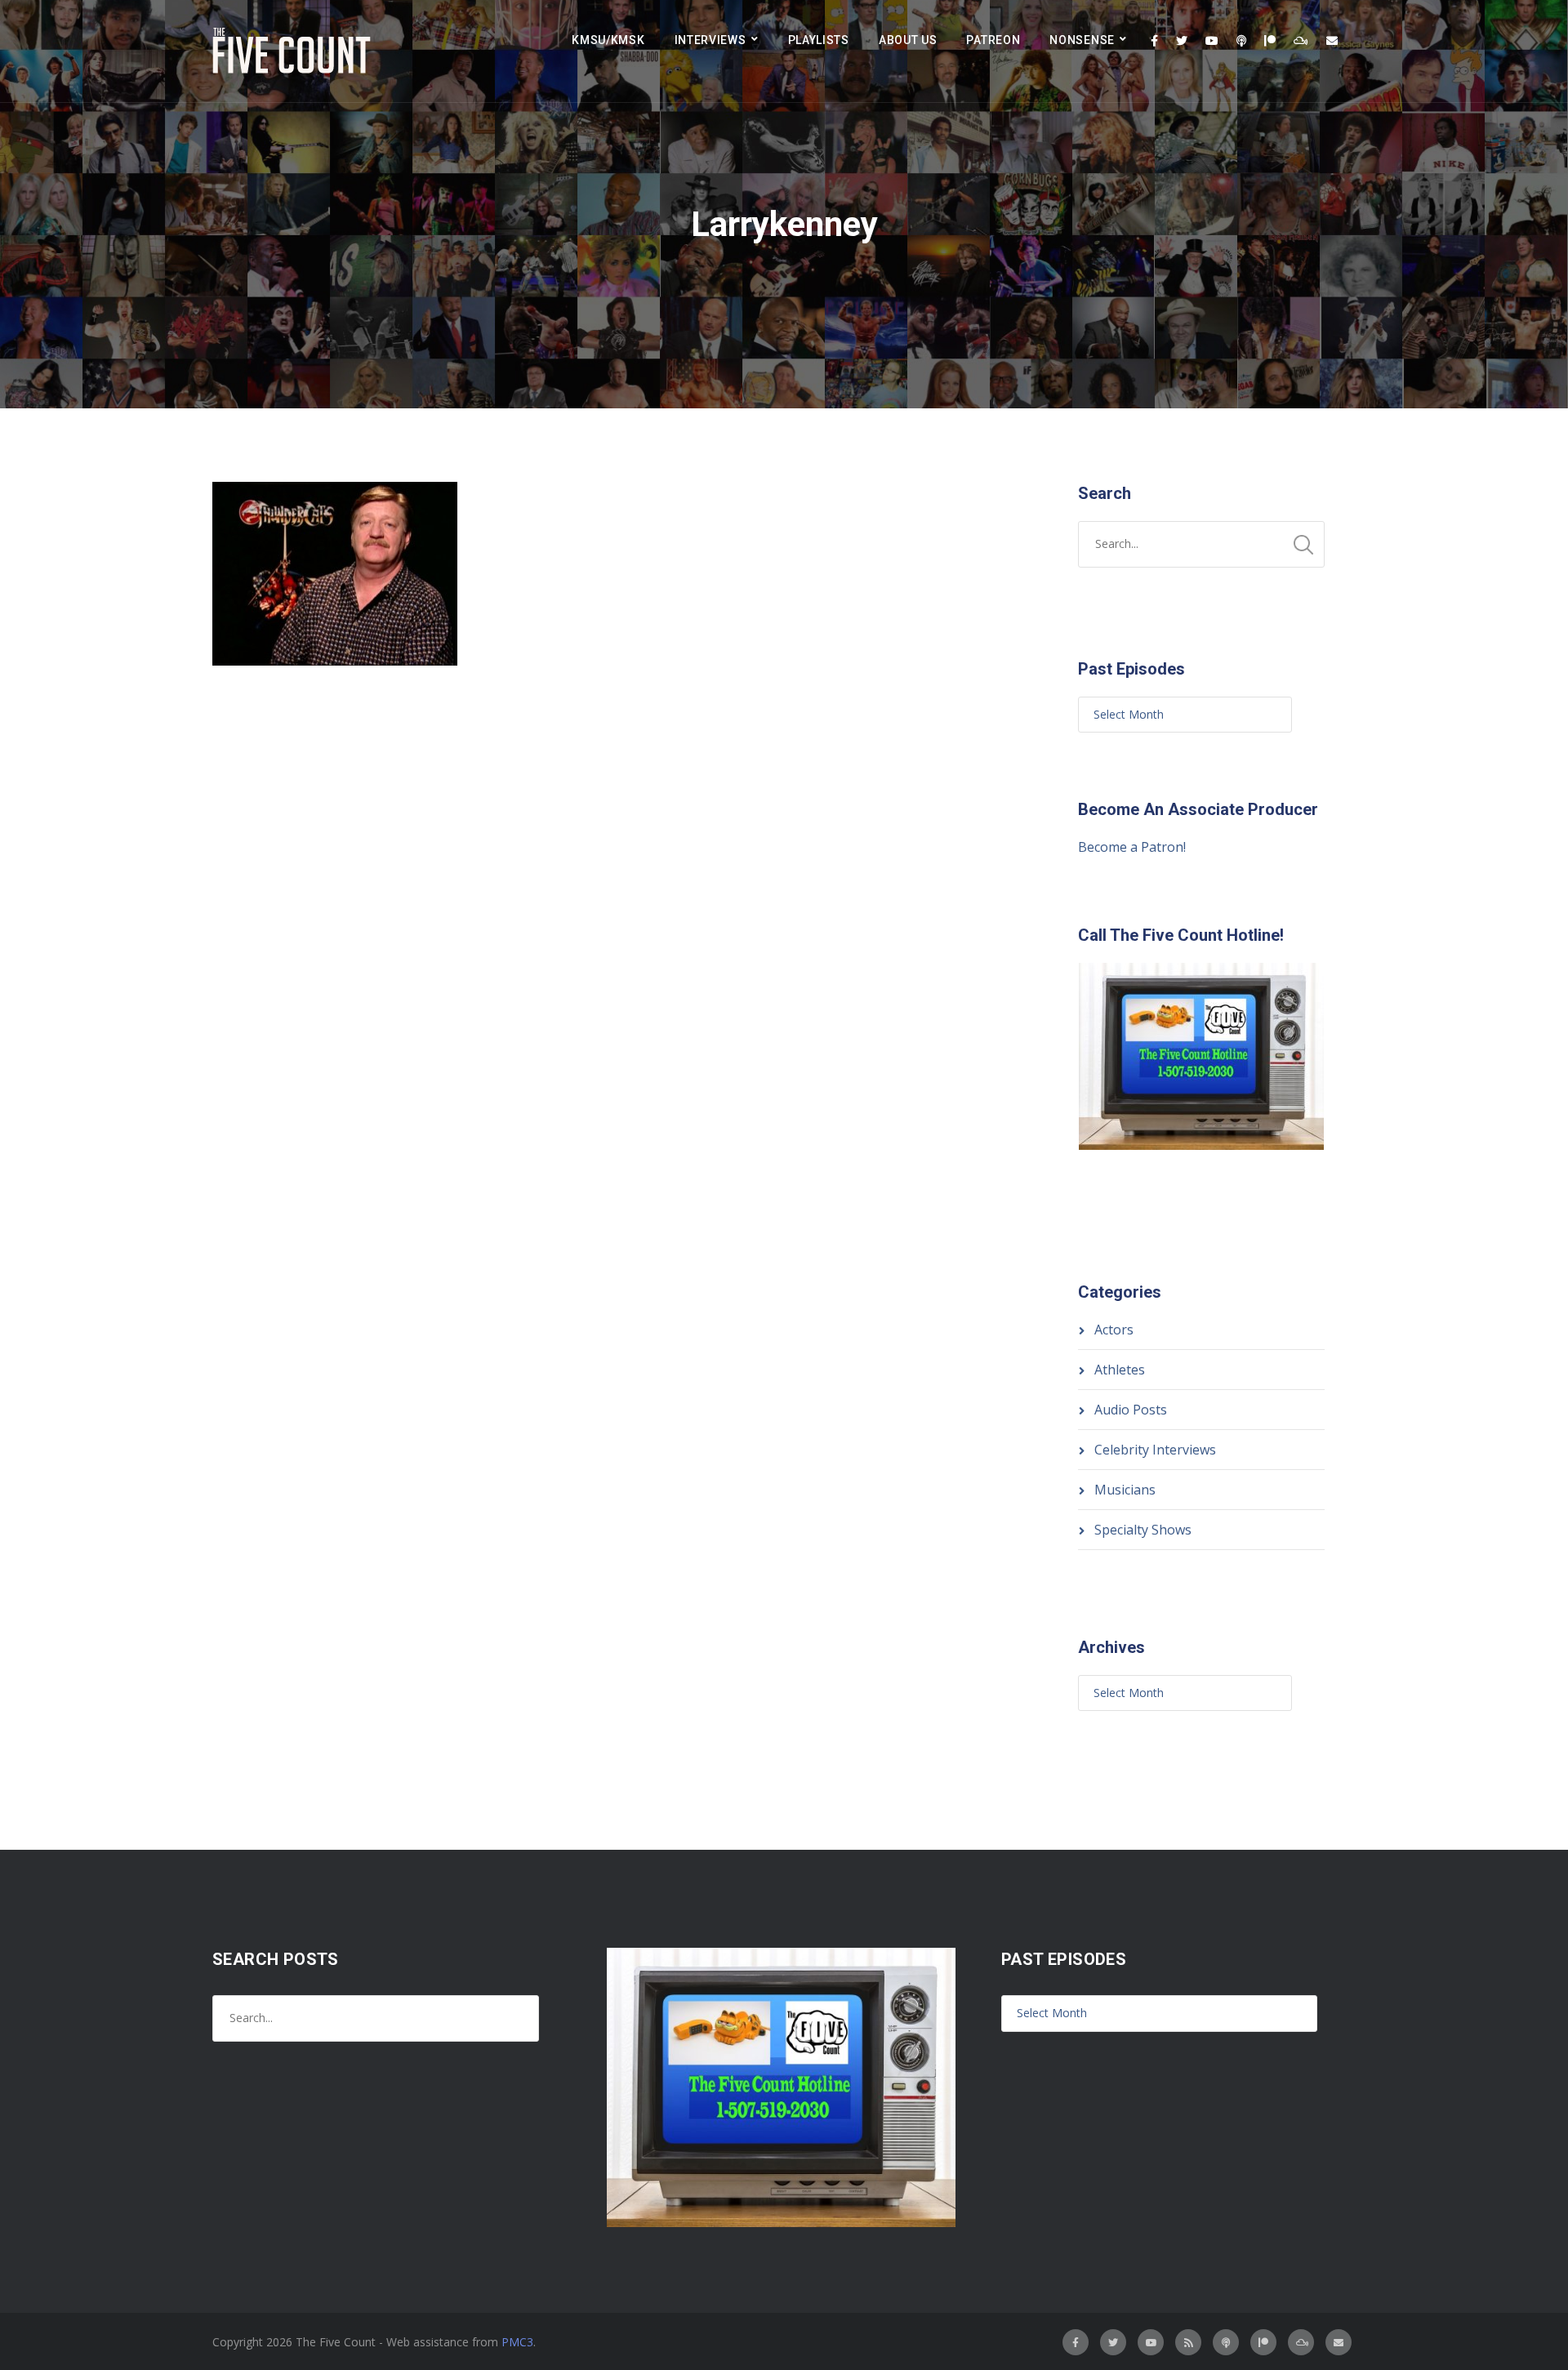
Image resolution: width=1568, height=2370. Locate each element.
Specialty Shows (1143, 1530)
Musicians (1125, 1490)
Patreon (993, 40)
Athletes (1120, 1370)
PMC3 (517, 2342)
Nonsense (1082, 40)
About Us (908, 40)
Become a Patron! (1132, 847)
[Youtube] (1212, 41)
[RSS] (1188, 2342)
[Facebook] (1154, 41)
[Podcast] (1241, 41)
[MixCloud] (1301, 41)
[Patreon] (1270, 41)
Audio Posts (1131, 1410)
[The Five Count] (294, 51)
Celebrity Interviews (1155, 1450)
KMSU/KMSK (608, 40)
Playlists (819, 40)
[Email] (1332, 41)
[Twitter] (1182, 41)
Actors (1114, 1330)
